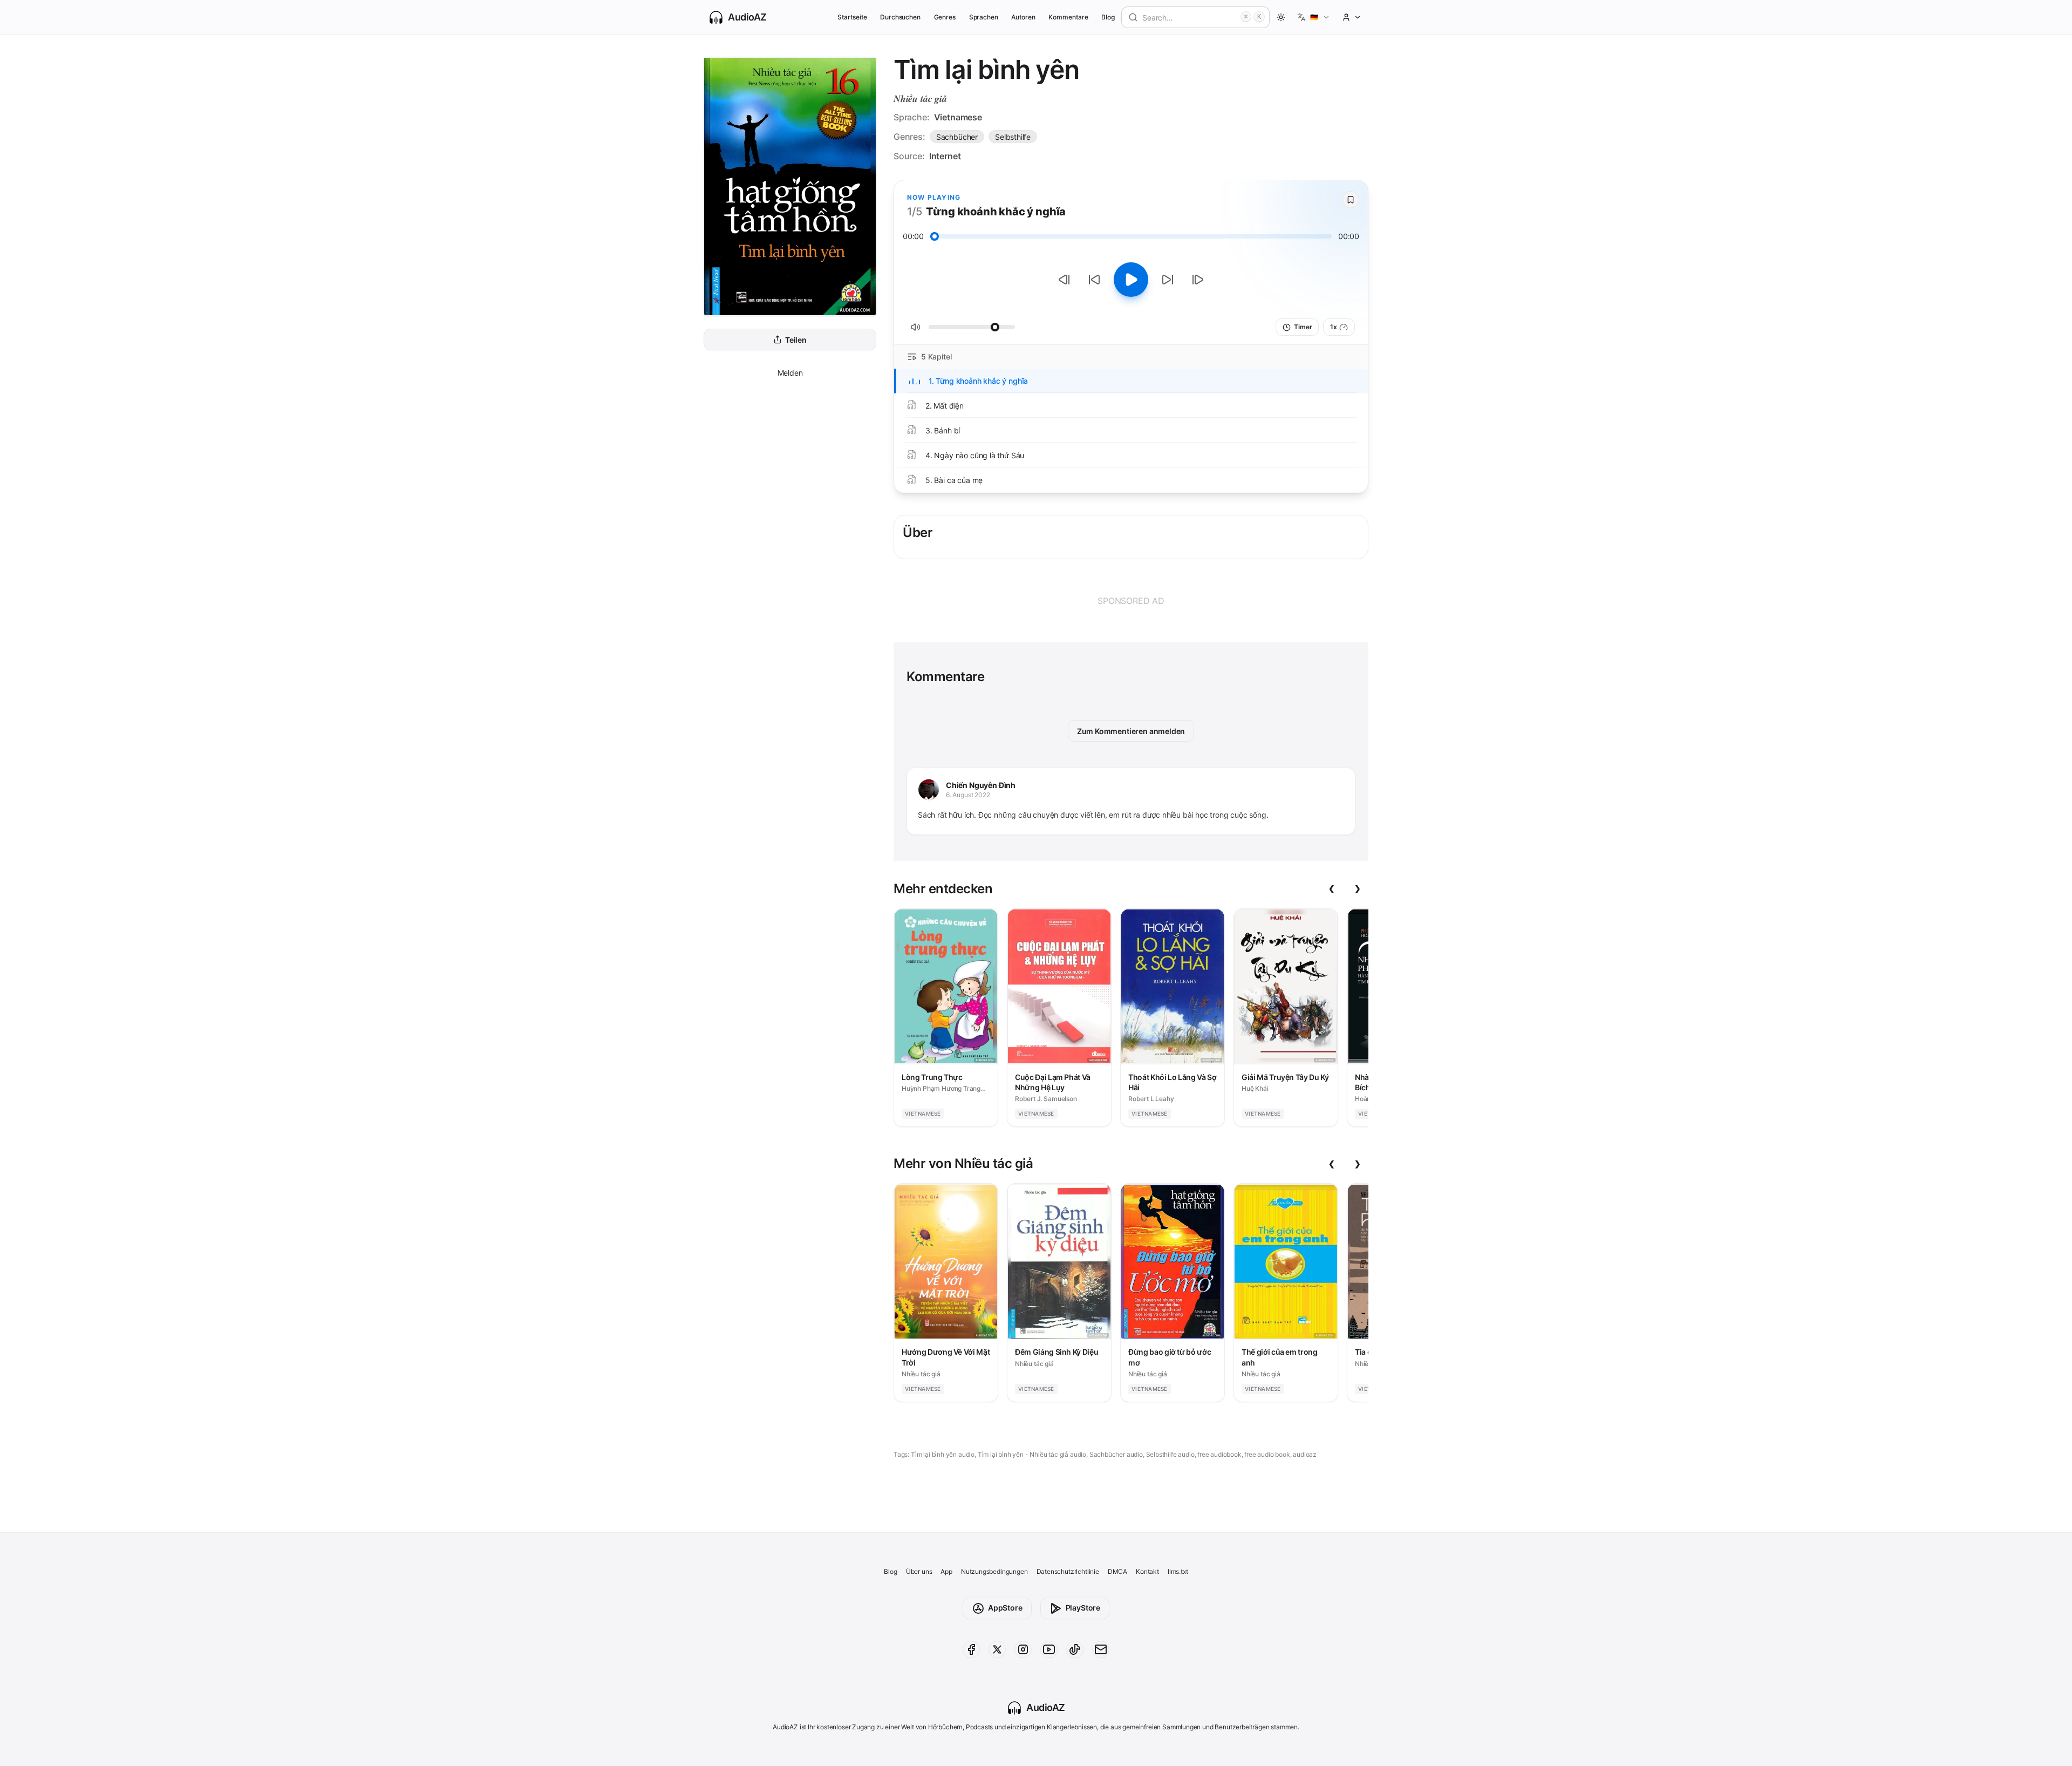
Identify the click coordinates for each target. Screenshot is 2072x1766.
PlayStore (1083, 1608)
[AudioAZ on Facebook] (971, 1649)
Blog (1108, 17)
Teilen (796, 340)
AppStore (1005, 1608)
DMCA (1117, 1571)
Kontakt (1147, 1571)
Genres (945, 17)
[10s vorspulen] (1168, 280)
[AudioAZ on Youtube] (1049, 1649)
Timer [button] (1303, 327)
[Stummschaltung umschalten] (916, 327)
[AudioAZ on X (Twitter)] (997, 1649)
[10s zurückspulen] (1094, 280)
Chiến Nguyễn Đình (981, 785)
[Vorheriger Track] (1064, 280)
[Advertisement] (1131, 601)
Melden (790, 373)
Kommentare (1068, 17)
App (946, 1571)
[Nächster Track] (1198, 280)
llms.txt (1178, 1571)
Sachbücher (957, 137)
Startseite (852, 17)
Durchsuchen (900, 17)
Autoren (1023, 17)
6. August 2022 (968, 795)
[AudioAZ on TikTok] (1075, 1649)
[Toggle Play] (1131, 280)
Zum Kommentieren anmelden (1131, 731)
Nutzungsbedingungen (994, 1571)
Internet (945, 156)
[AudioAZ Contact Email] (1101, 1649)
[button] (1314, 17)
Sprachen (984, 17)
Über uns (919, 1571)
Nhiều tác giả (920, 99)
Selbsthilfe (1013, 137)
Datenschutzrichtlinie (1068, 1571)
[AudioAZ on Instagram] (1023, 1649)
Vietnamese (958, 117)
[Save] (1351, 200)
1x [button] (1334, 327)
